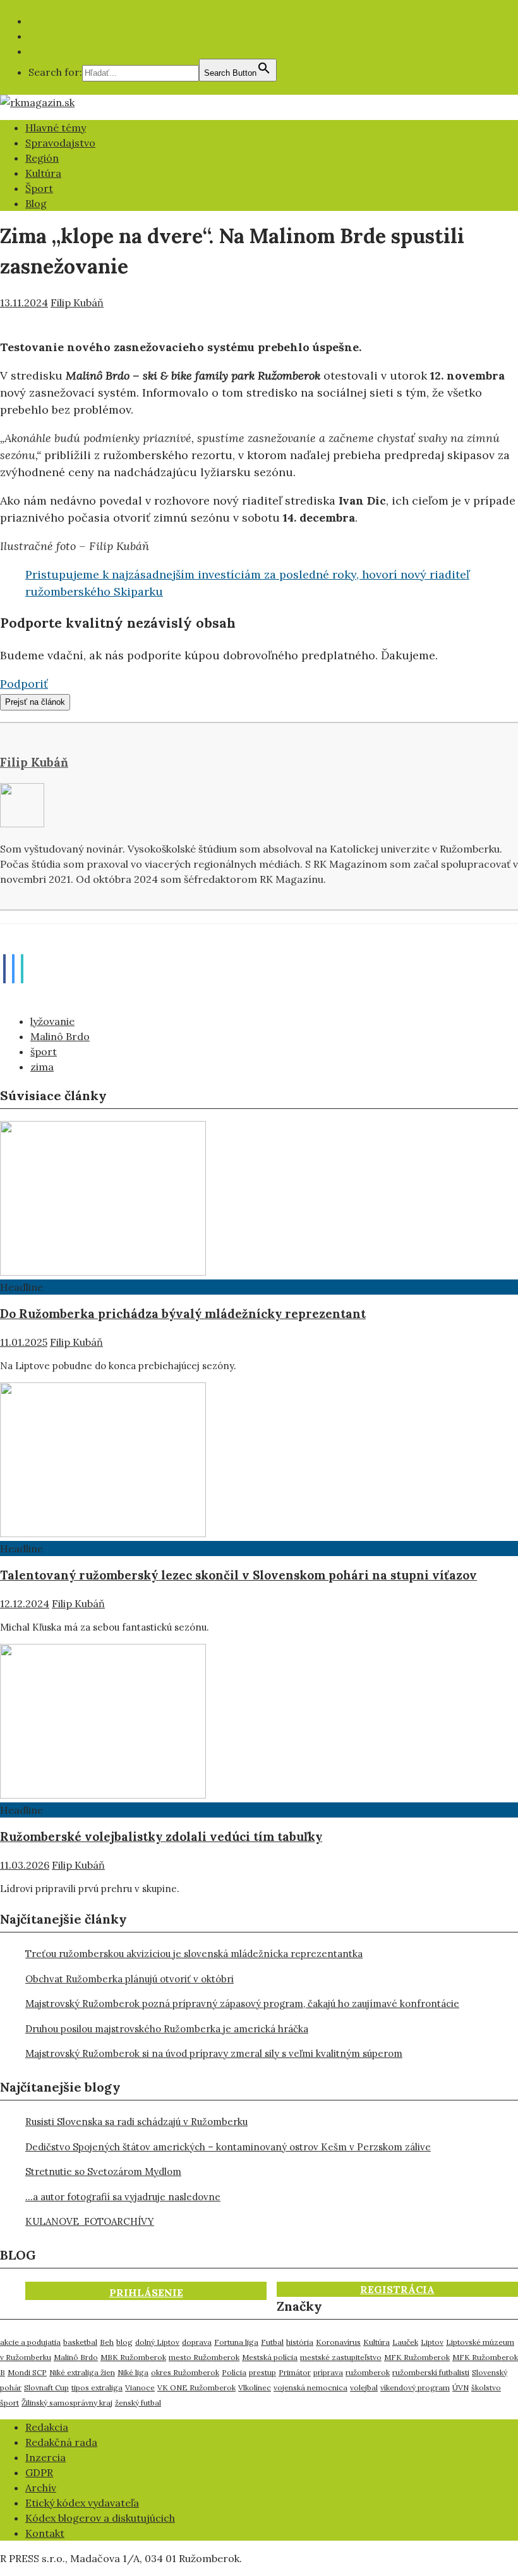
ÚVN (461, 2387)
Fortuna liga (236, 2342)
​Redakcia (47, 2427)
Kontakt (45, 2533)
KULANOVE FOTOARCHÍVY (90, 2221)
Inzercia (45, 2457)
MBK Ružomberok (133, 2357)
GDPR (39, 2472)
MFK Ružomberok (417, 2357)
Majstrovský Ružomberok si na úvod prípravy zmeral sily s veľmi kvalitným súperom (214, 2053)
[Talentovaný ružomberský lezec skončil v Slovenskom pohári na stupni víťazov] (103, 1533)
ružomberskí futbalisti (431, 2372)
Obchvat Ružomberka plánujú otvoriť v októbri (129, 1979)
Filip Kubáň (77, 303)
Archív (41, 2488)
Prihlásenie (146, 2292)
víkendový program (415, 2387)
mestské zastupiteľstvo (341, 2357)
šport (44, 1051)
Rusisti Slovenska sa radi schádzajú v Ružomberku (136, 2122)
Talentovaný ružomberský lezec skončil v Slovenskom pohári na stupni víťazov (238, 1575)
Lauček (405, 2342)
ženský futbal (138, 2403)
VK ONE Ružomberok (196, 2387)
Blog (36, 203)
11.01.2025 (24, 1342)
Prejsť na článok (35, 702)
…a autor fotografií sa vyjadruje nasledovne (123, 2197)
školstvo (486, 2387)
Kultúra (43, 173)
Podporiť (24, 684)
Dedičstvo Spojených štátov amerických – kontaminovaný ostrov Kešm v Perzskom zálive (228, 2147)
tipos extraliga (97, 2387)
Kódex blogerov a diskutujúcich (100, 2518)
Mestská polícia (270, 2357)
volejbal (364, 2387)
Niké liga (133, 2372)
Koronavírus (338, 2342)
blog (124, 2342)
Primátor (295, 2372)
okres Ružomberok (185, 2372)
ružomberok (368, 2372)
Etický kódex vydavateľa (82, 2503)
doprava (197, 2342)
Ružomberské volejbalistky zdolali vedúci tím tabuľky (161, 1836)
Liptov (432, 2342)
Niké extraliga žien (82, 2372)
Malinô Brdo (60, 1036)
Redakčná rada (61, 2442)
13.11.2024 (24, 303)
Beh (107, 2342)
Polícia (234, 2372)
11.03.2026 (25, 1865)
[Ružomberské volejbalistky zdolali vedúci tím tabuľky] (103, 1795)
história (300, 2342)
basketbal (80, 2342)
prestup (262, 2372)
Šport (39, 188)
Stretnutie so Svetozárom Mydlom (103, 2172)
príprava (328, 2372)
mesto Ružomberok (204, 2357)
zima (42, 1067)
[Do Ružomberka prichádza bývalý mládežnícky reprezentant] (103, 1272)
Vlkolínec (255, 2387)
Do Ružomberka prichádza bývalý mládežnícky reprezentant (183, 1314)
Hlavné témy (56, 128)
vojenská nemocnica (310, 2387)
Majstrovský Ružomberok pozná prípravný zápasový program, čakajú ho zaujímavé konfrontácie (242, 2004)
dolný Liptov (157, 2342)
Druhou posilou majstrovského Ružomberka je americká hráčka (167, 2029)
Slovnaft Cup (46, 2387)
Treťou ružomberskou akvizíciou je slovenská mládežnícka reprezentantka (194, 1954)
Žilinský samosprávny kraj (67, 2403)
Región (42, 158)
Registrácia (397, 2289)
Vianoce (140, 2387)
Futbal (272, 2342)
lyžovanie (52, 1021)
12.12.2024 (25, 1603)
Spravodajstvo (60, 143)
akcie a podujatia (30, 2342)
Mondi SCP (27, 2372)
